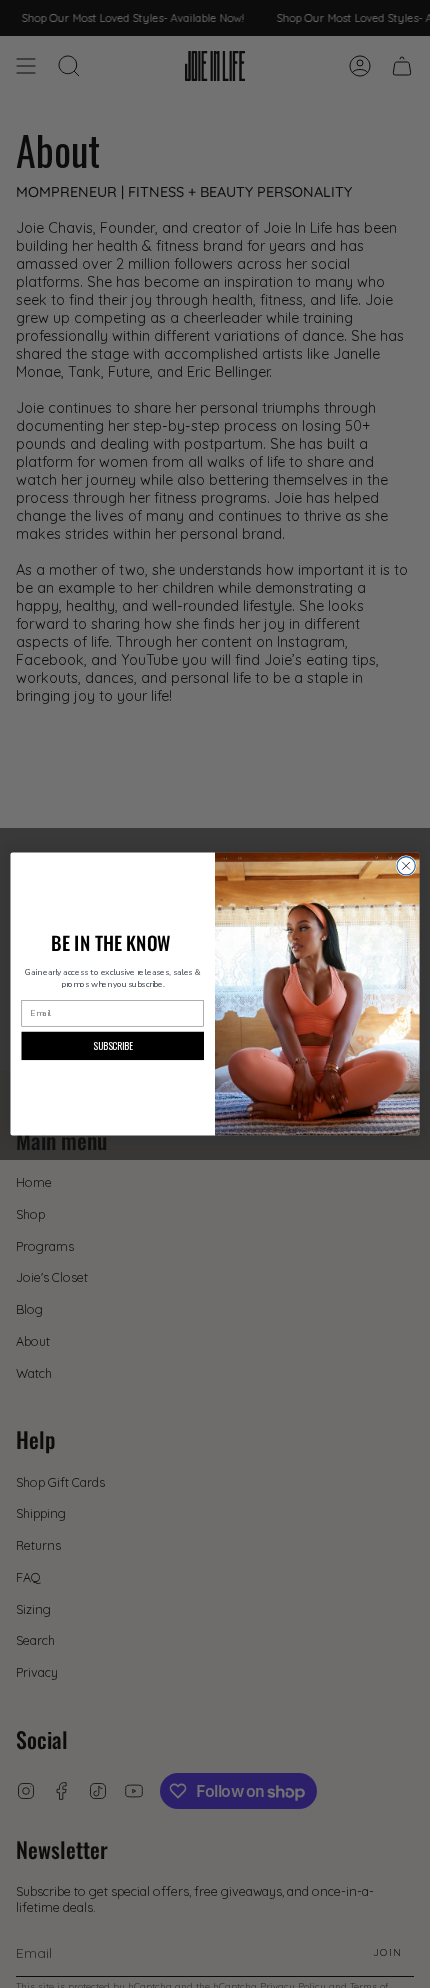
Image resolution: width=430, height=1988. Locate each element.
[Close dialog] (406, 866)
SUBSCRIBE (113, 1046)
